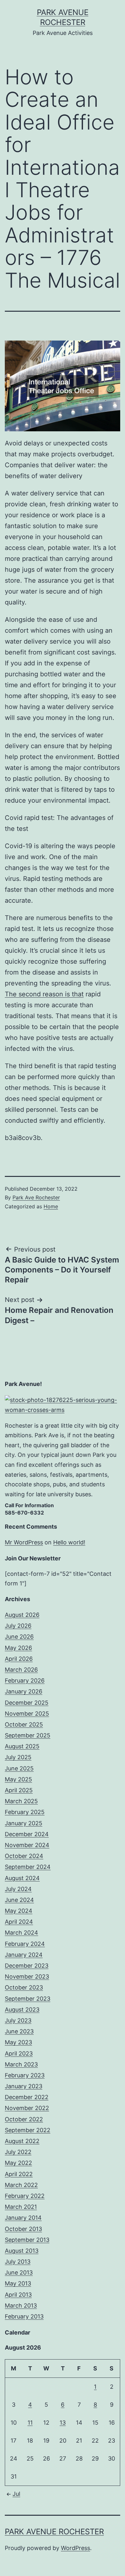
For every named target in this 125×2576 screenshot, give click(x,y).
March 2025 (21, 1801)
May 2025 (18, 1779)
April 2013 (18, 2295)
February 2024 (25, 1944)
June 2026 (19, 1637)
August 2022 (22, 2141)
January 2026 (24, 1691)
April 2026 (19, 1659)
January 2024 (24, 1955)
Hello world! (69, 1542)
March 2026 (21, 1670)
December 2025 (27, 1703)
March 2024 (21, 1933)
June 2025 (19, 1768)
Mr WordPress (24, 1542)
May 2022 (18, 2163)
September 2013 (27, 2240)
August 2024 (22, 1878)
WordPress (75, 2548)
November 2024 (27, 1845)
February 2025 (25, 1812)
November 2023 (27, 1976)
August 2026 (22, 1615)
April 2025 (19, 1790)
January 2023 (24, 2086)
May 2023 (18, 2042)
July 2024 (18, 1889)
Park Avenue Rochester (54, 2532)
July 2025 (18, 1757)
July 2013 (18, 2262)
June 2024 (19, 1900)
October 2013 (23, 2229)
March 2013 (21, 2306)
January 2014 (23, 2218)
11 (30, 2423)
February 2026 (25, 1681)
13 (63, 2423)
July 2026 (18, 1626)
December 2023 (27, 1966)
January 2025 (24, 1823)
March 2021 (21, 2207)
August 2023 (22, 2010)
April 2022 (19, 2174)
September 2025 (28, 1735)
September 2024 (28, 1867)
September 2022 (28, 2130)
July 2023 (18, 2020)
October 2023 (24, 1987)
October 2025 (24, 1724)
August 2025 (22, 1746)
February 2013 (24, 2316)
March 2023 (21, 2064)
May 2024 (19, 1911)
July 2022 (18, 2152)
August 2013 (22, 2251)
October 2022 (24, 2119)
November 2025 (27, 1714)
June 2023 (19, 2031)
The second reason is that (44, 994)
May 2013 (18, 2283)
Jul (16, 2494)
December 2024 (27, 1834)
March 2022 (21, 2185)
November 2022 (27, 2108)
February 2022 (25, 2196)
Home (51, 1206)
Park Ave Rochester (36, 1197)
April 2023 (19, 2053)
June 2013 (19, 2272)
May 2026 (18, 1648)
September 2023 (28, 1999)
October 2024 (24, 1856)
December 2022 (27, 2097)
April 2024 (19, 1922)
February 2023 (25, 2075)
